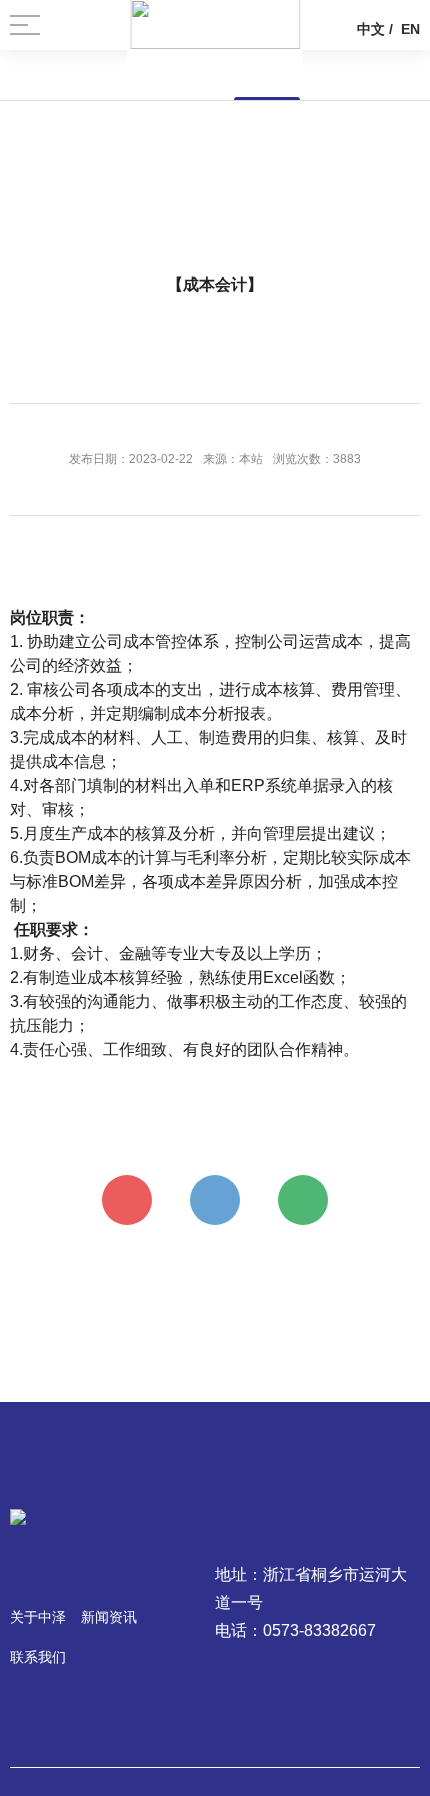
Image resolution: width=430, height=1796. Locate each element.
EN (410, 29)
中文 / (375, 29)
